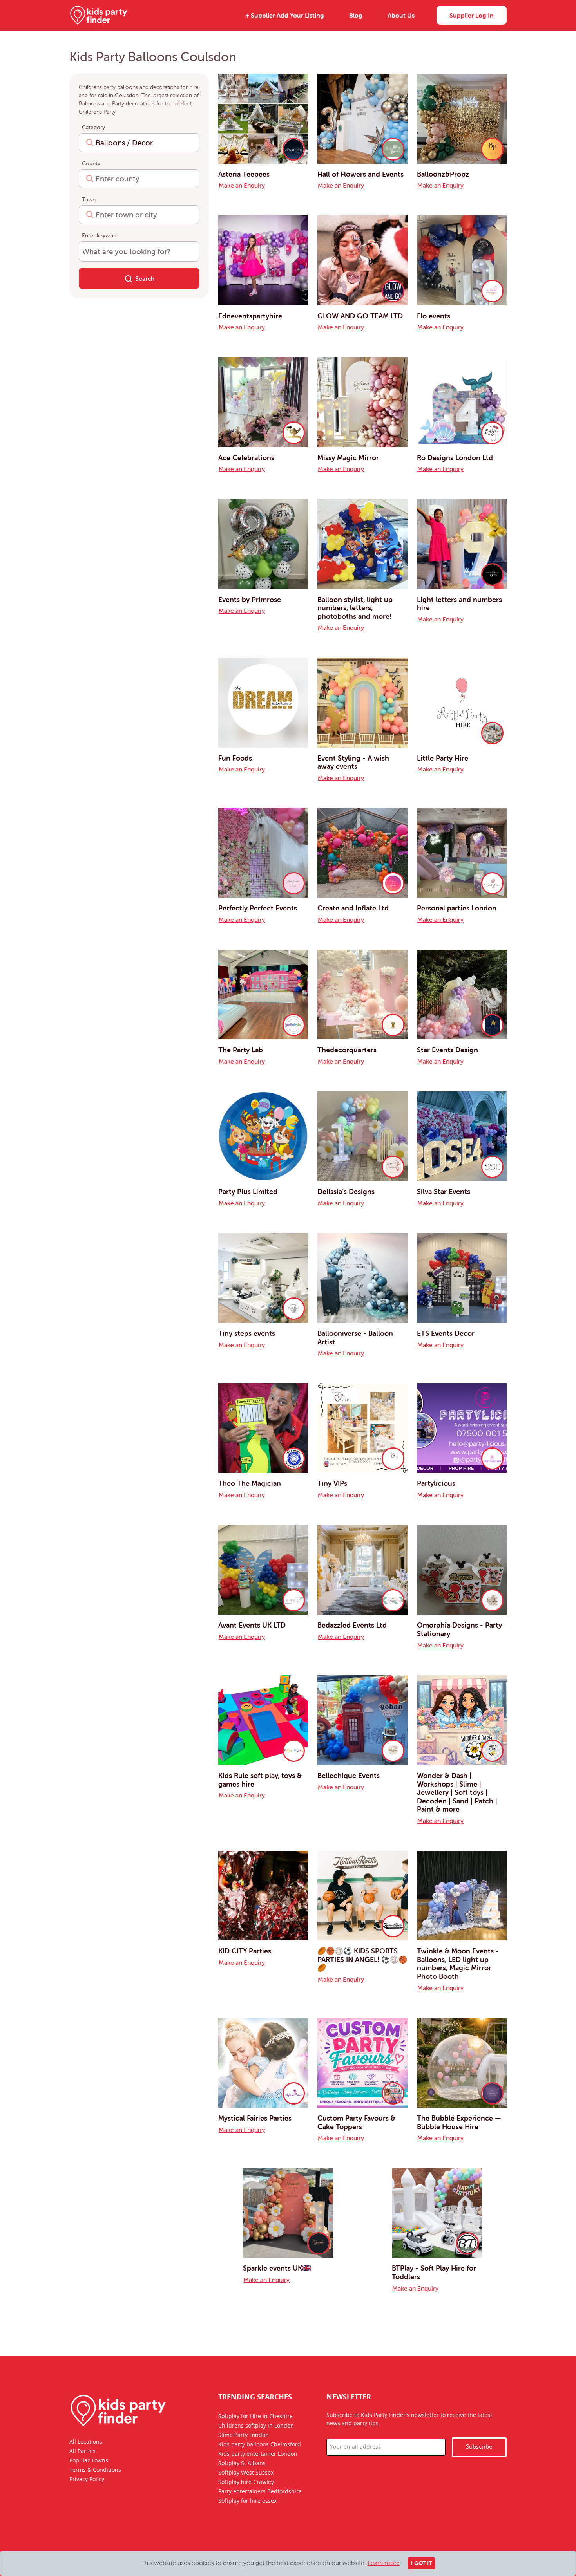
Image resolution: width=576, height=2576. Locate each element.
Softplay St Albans (242, 2463)
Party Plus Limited (248, 1191)
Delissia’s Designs (346, 1191)
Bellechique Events (349, 1775)
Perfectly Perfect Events (258, 908)
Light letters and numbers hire (459, 604)
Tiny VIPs (332, 1483)
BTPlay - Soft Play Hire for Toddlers (434, 2272)
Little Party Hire (443, 758)
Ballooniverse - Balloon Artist (355, 1338)
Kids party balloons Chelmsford (260, 2444)
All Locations (86, 2442)
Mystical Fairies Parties (255, 2118)
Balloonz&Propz (443, 174)
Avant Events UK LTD (252, 1625)
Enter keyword (100, 235)
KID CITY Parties (245, 1951)
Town (89, 199)
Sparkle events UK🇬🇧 (277, 2268)
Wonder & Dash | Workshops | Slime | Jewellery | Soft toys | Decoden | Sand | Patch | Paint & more (457, 1792)
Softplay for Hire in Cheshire (255, 2416)
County (91, 163)
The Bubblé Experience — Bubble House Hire (459, 2122)
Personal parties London (457, 908)
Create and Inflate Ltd (353, 908)
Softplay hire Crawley (246, 2482)
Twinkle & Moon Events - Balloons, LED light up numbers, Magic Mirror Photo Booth (458, 1964)
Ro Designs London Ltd (455, 458)
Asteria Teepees (244, 174)
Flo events (434, 316)
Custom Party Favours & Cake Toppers (356, 2122)
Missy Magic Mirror (348, 458)
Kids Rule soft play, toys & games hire (260, 1780)
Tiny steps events (247, 1333)
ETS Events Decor (446, 1333)
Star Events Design (447, 1050)
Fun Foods (235, 758)
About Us (401, 15)
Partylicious (436, 1483)
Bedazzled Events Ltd (352, 1625)
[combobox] (139, 143)
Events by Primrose (250, 599)
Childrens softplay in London (256, 2426)
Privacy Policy (87, 2479)
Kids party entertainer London (258, 2454)
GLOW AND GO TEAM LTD (360, 316)
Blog (356, 15)
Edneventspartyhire (250, 316)
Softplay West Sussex (246, 2473)
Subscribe (479, 2447)
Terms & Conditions (95, 2470)
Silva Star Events (444, 1191)
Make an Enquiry (242, 185)
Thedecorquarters (347, 1050)
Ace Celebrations (246, 458)
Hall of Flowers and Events (360, 174)
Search (145, 278)
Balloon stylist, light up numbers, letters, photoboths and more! (355, 608)
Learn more (384, 2563)
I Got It (421, 2563)
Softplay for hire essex (247, 2501)
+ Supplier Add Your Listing (285, 15)
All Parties (82, 2451)
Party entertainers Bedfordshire (260, 2491)
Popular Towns (89, 2460)
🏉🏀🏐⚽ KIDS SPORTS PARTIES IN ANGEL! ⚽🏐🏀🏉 (362, 1959)
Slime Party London (244, 2435)
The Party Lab (241, 1050)
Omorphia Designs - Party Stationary (459, 1629)
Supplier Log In (472, 15)
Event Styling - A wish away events (353, 762)
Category (93, 127)
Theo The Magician (250, 1483)
